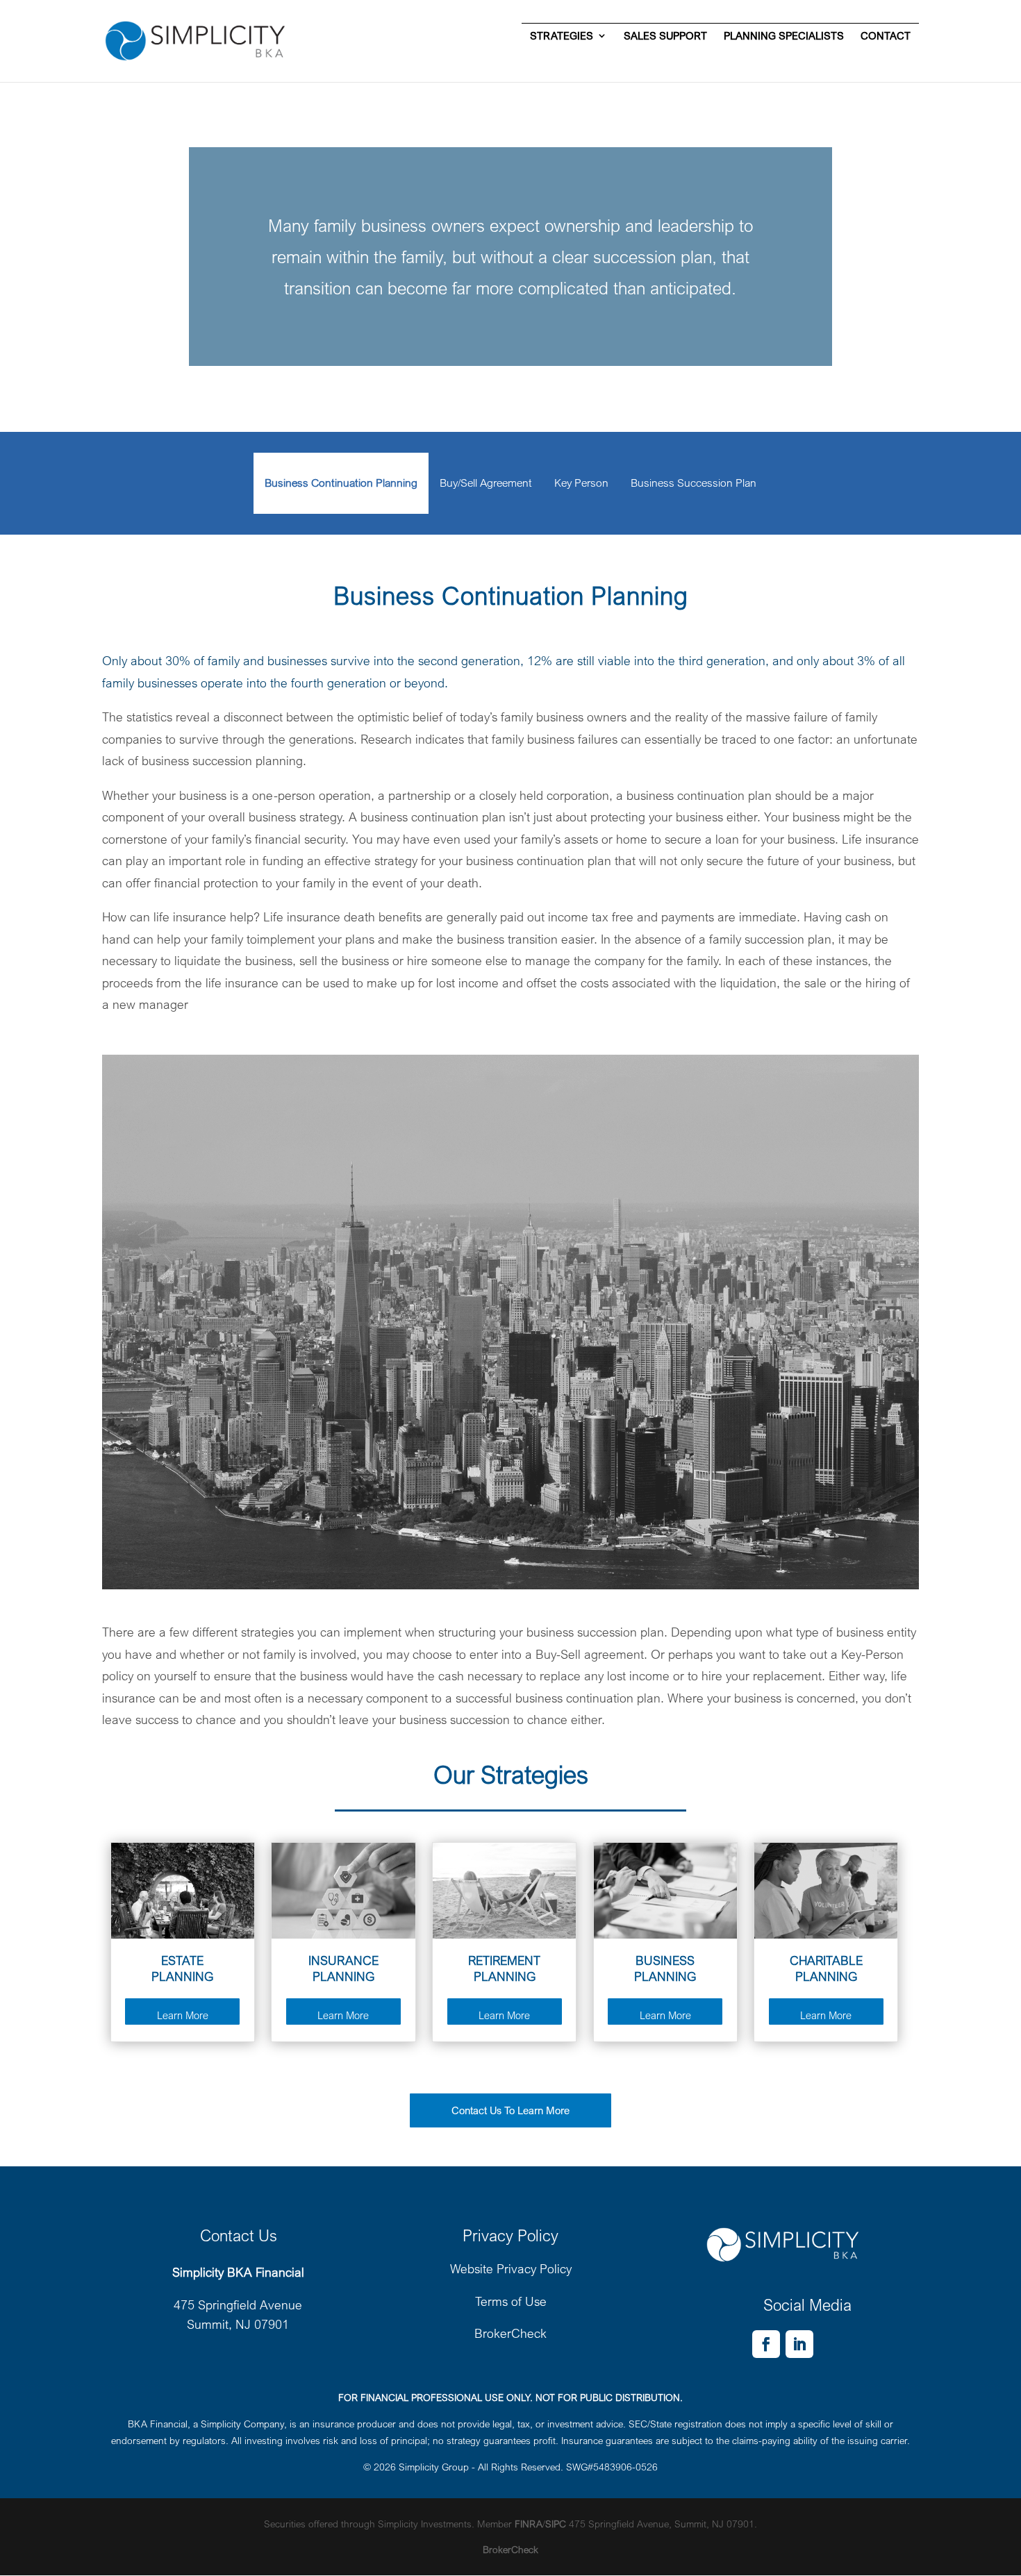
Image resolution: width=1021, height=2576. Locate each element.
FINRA (529, 2524)
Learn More (183, 2015)
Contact (886, 36)
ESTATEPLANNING (182, 1968)
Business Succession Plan (694, 483)
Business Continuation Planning (341, 483)
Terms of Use (511, 2301)
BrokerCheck (510, 2333)
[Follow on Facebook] (766, 2344)
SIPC (556, 2524)
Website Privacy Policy (511, 2268)
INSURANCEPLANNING (343, 1968)
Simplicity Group (434, 2467)
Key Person (581, 483)
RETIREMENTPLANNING (504, 1968)
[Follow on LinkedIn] (799, 2344)
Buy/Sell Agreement (486, 483)
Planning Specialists (784, 36)
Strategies (562, 36)
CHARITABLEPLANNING (826, 1968)
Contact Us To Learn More (510, 2110)
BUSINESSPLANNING (665, 1968)
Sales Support (665, 36)
